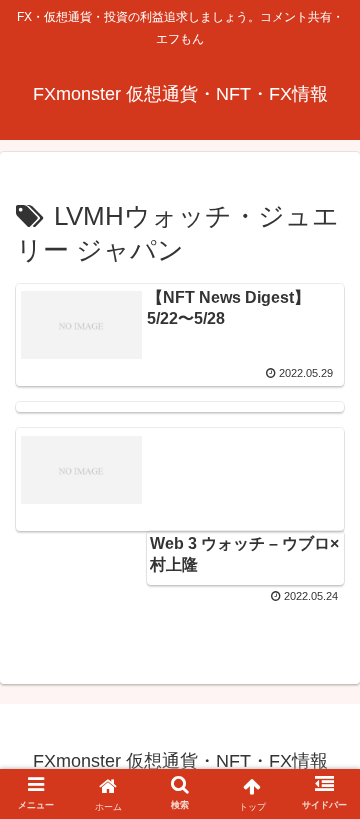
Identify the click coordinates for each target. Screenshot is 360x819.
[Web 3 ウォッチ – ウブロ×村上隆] (180, 407)
